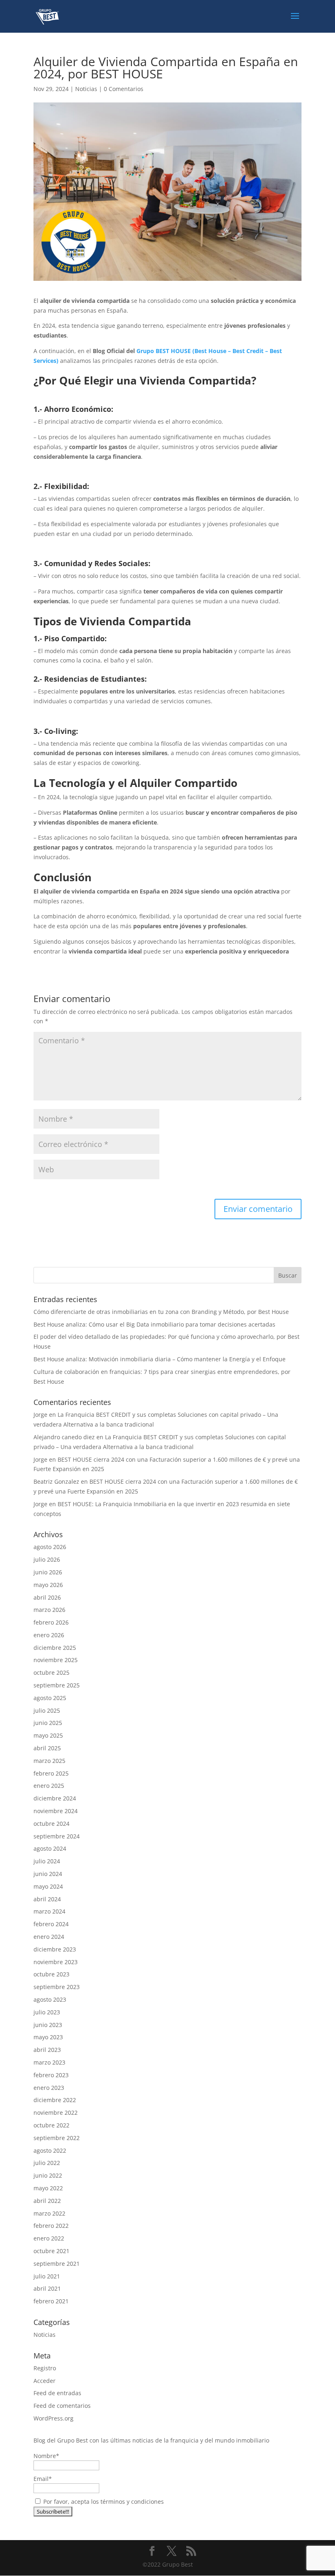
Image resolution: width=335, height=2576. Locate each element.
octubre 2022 (51, 2125)
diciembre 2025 (55, 1648)
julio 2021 (47, 2276)
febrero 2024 (51, 1924)
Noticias (86, 89)
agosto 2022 (50, 2150)
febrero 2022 (51, 2226)
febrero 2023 (51, 2075)
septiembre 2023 (57, 1987)
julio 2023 (47, 2012)
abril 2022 (47, 2201)
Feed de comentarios (62, 2406)
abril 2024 (47, 1899)
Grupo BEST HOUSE (164, 351)
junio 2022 (48, 2175)
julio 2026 (47, 1559)
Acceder (45, 2381)
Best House (210, 351)
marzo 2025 (49, 1761)
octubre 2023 (51, 1974)
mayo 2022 (48, 2188)
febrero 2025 (51, 1773)
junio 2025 (48, 1723)
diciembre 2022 (55, 2100)
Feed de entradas (57, 2393)
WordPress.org (54, 2418)
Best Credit (248, 351)
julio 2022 (47, 2163)
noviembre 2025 (56, 1660)
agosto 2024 (50, 1848)
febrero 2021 (51, 2301)
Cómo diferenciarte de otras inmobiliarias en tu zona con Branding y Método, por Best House (161, 1312)
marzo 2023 (49, 2062)
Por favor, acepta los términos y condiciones (103, 2502)
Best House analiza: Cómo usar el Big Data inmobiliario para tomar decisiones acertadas (154, 1324)
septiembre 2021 (57, 2264)
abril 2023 (47, 2050)
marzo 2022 (49, 2213)
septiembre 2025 (57, 1685)
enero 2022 (49, 2238)
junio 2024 (48, 1874)
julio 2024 (47, 1861)
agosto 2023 (50, 1999)
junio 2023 (48, 2025)
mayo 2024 (48, 1886)
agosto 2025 (50, 1698)
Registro (45, 2368)
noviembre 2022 (56, 2113)
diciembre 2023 (55, 1949)
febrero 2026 (51, 1622)
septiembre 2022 (57, 2138)
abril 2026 (47, 1597)
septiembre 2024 (57, 1836)
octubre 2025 (51, 1673)
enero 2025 (49, 1786)
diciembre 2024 (55, 1798)
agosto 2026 (50, 1547)
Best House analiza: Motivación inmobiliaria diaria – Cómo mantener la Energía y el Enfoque (160, 1359)
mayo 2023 (48, 2037)
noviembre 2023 (56, 1962)
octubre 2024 (51, 1824)
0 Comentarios (124, 89)
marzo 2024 (49, 1911)
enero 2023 (49, 2088)
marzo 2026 (49, 1610)
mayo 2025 (48, 1735)
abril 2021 (47, 2288)
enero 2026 (49, 1635)
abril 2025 (47, 1748)
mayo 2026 (48, 1585)
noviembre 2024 (56, 1811)
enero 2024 (49, 1937)
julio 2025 (47, 1710)
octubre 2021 (51, 2251)
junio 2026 (48, 1572)
